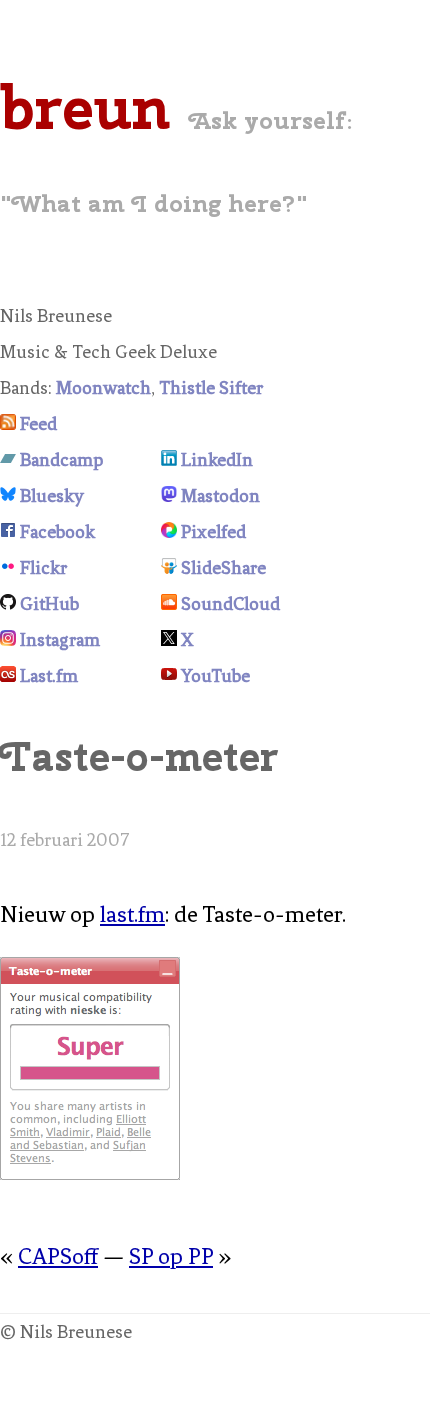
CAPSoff (58, 1256)
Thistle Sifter (211, 388)
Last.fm (49, 676)
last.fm (132, 914)
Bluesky (52, 496)
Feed (38, 424)
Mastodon (220, 496)
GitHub (49, 604)
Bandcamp (61, 460)
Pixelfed (213, 532)
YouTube (215, 676)
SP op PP (171, 1256)
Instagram (60, 640)
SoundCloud (230, 604)
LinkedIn (217, 460)
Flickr (43, 568)
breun (85, 107)
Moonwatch (103, 388)
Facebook (57, 532)
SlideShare (223, 568)
